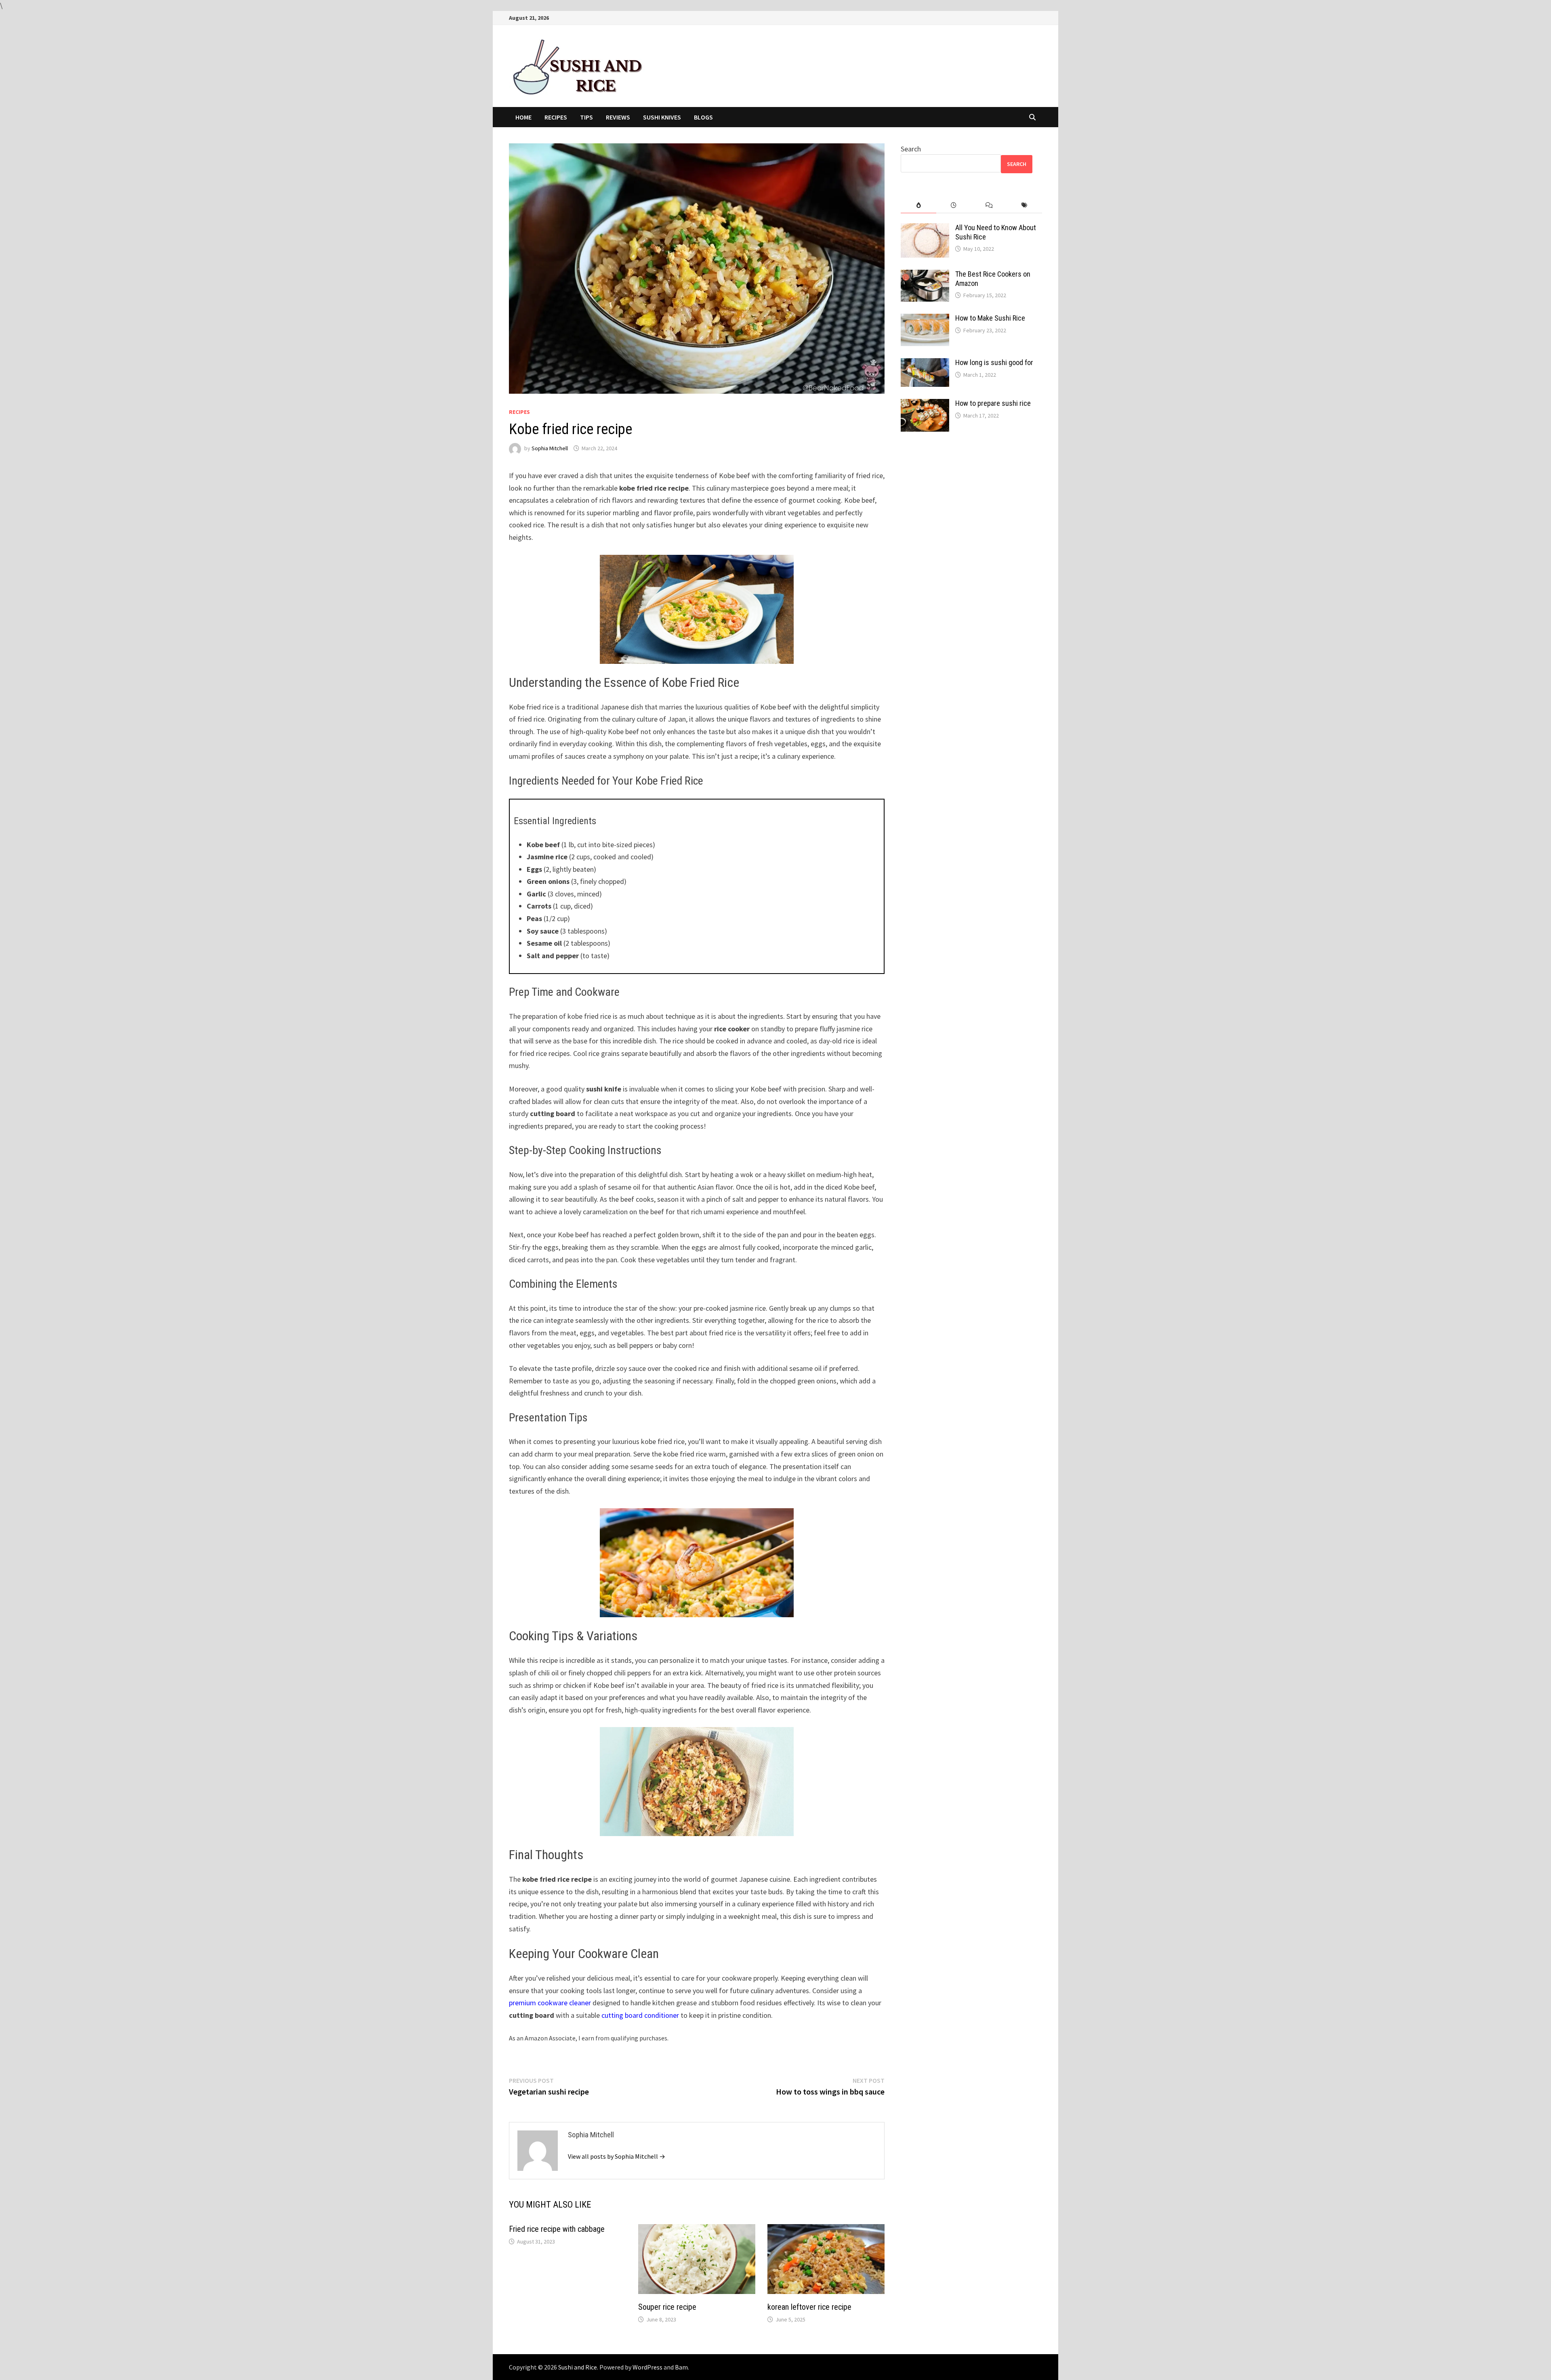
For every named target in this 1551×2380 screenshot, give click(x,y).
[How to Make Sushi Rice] (925, 319)
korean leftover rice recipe (809, 2307)
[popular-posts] (918, 205)
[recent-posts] (954, 205)
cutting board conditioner (640, 2015)
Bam (681, 2367)
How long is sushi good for (994, 362)
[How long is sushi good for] (925, 364)
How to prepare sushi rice (993, 403)
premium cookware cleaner (550, 2003)
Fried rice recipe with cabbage (557, 2229)
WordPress (647, 2367)
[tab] (918, 205)
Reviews (618, 117)
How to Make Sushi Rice (990, 318)
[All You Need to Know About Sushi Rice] (925, 229)
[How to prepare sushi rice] (925, 404)
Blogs (703, 117)
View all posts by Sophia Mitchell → (617, 2156)
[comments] (989, 205)
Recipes (556, 117)
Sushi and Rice (578, 2367)
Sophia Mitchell (550, 448)
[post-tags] (1025, 205)
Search (911, 149)
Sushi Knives (662, 117)
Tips (586, 117)
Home (523, 117)
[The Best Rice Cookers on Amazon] (925, 275)
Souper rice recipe (667, 2307)
